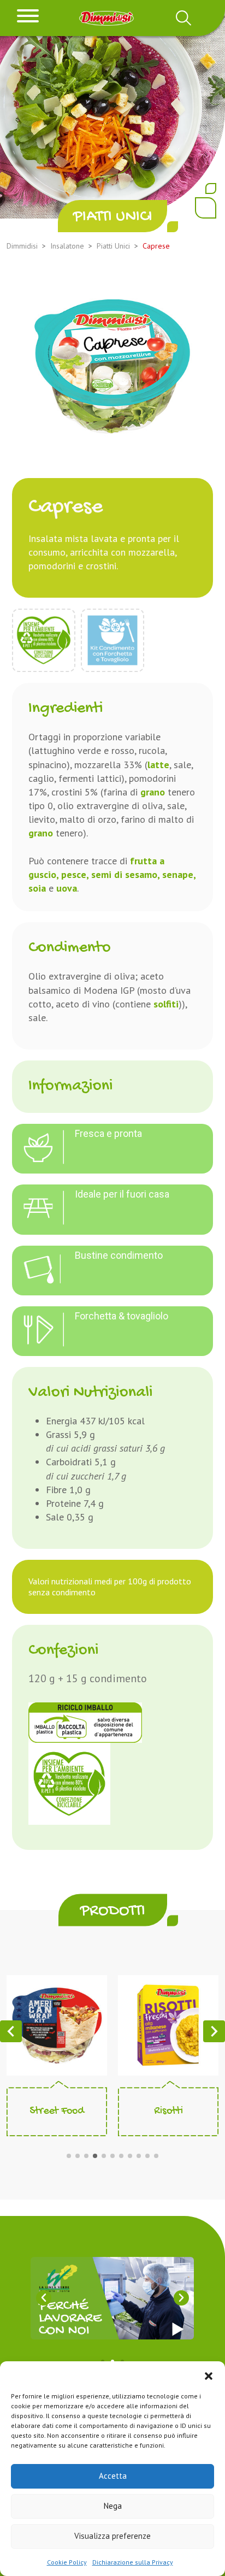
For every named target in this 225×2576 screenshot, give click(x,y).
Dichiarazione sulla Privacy (133, 2562)
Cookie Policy (67, 2562)
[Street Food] (57, 2024)
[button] (209, 2375)
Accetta (113, 2476)
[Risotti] (168, 2024)
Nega (113, 2506)
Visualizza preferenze (112, 2536)
